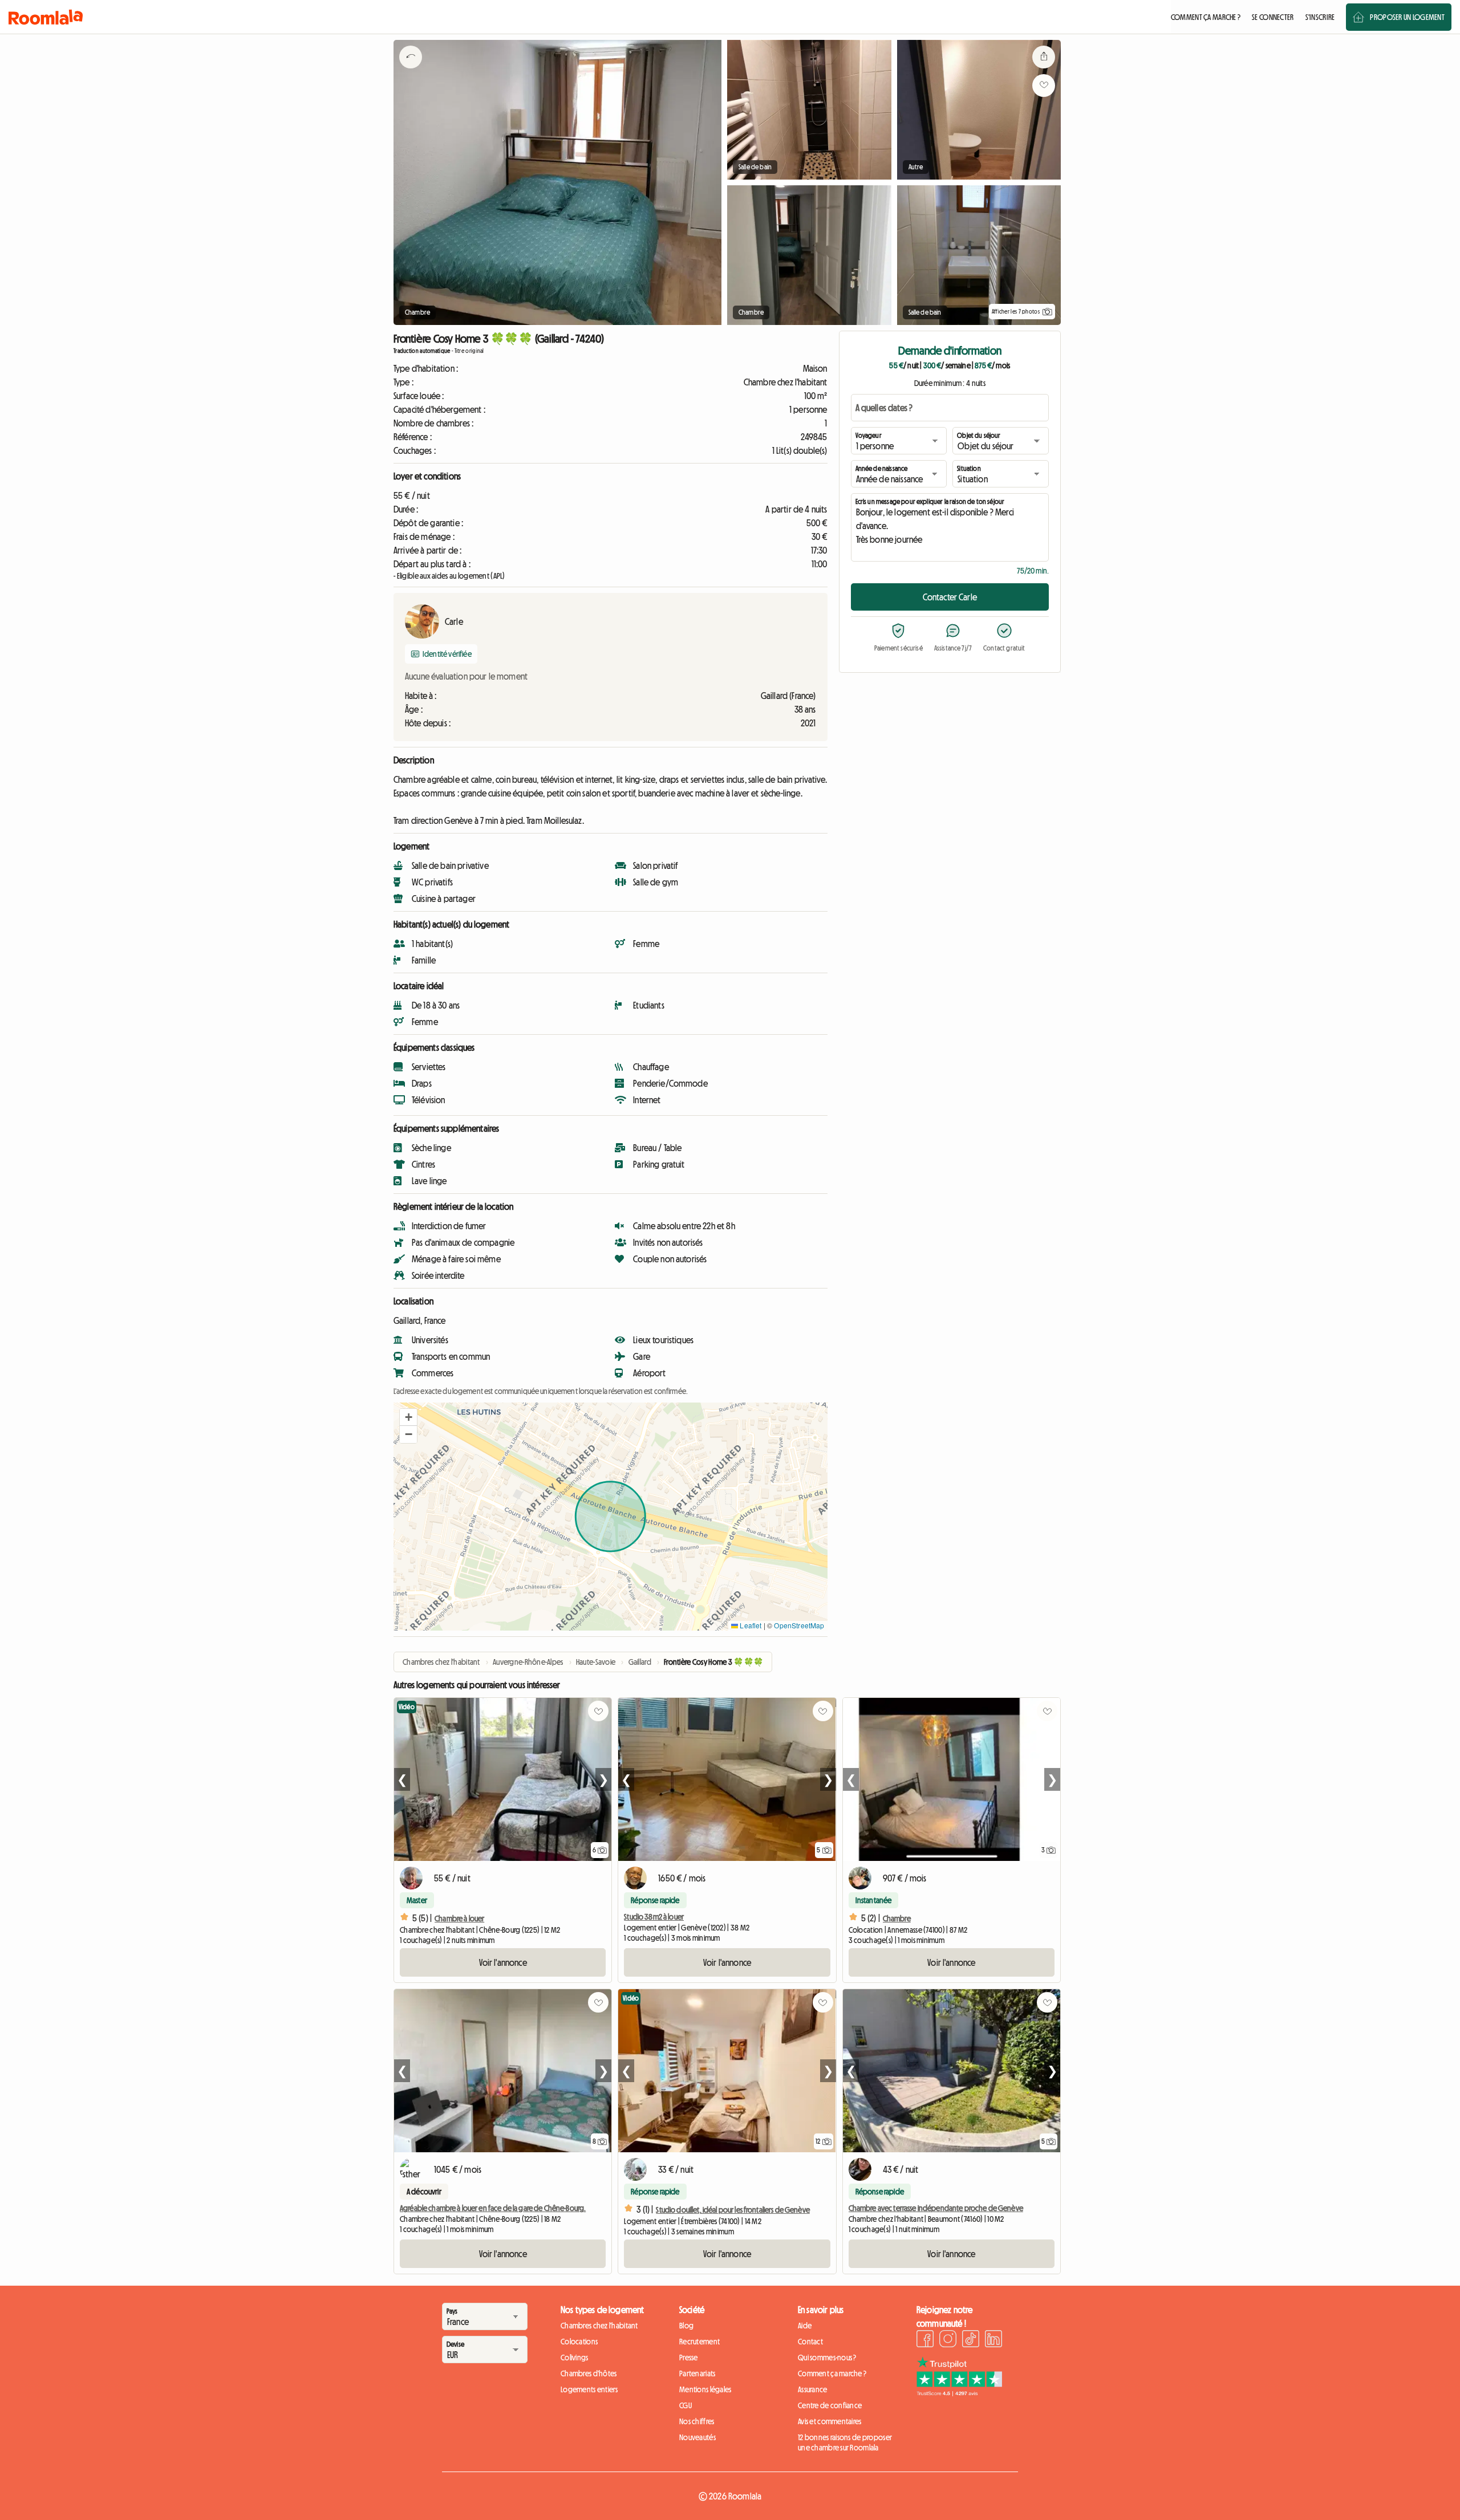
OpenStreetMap (799, 1625)
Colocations (579, 2342)
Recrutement (699, 2342)
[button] (408, 1417)
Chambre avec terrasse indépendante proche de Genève (936, 2208)
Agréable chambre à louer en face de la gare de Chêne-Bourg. (493, 2208)
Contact (810, 2342)
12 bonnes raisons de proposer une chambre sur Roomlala (845, 2442)
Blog (686, 2326)
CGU (686, 2405)
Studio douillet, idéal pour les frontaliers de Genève (733, 2210)
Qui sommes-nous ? (827, 2358)
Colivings (575, 2358)
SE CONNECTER (1273, 17)
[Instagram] (948, 2340)
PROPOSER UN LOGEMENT (1407, 17)
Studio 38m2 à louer (654, 1917)
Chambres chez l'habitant (599, 2326)
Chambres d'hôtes (589, 2373)
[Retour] (411, 71)
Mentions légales (705, 2389)
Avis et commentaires (830, 2421)
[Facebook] (925, 2340)
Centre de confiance (830, 2405)
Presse (689, 2358)
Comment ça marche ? (832, 2373)
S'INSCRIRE (1320, 17)
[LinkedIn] (993, 2340)
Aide (805, 2326)
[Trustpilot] (959, 2393)
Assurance (813, 2389)
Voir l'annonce (503, 1962)
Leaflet (750, 1625)
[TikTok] (971, 2340)
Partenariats (697, 2373)
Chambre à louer (459, 1919)
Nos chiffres (697, 2421)
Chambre (897, 1919)
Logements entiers (589, 2389)
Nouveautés (697, 2437)
